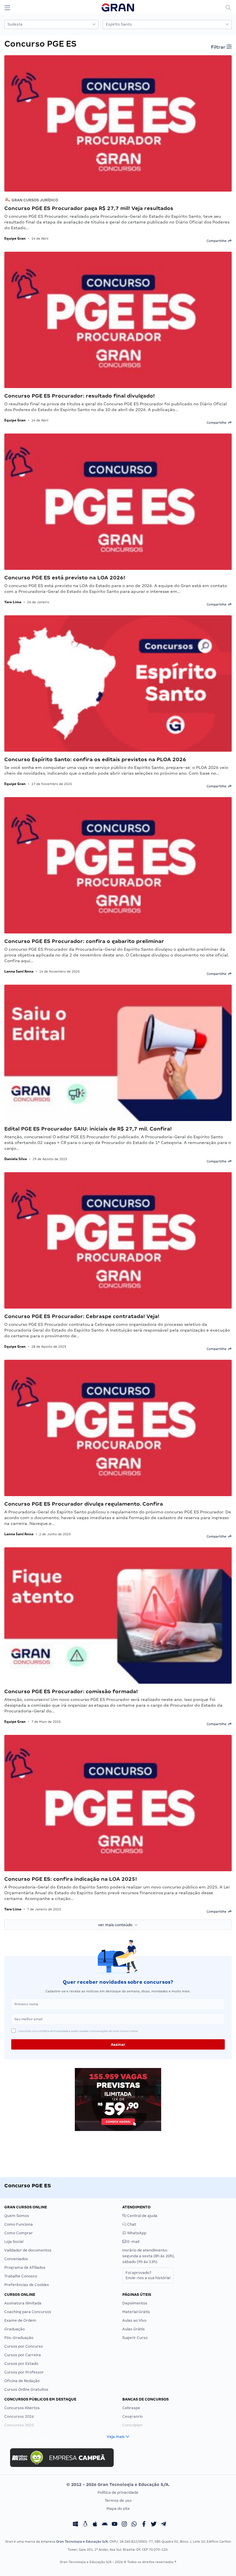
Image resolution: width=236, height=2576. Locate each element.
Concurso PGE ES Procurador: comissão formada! (71, 1691)
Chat (131, 2224)
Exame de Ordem (20, 2320)
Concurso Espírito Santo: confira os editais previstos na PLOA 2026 (95, 759)
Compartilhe (217, 241)
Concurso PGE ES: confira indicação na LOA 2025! (71, 1879)
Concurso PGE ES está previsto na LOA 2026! (65, 577)
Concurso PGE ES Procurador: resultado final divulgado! (80, 396)
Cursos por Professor (24, 2372)
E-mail (133, 2242)
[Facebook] (144, 2525)
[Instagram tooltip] (124, 2525)
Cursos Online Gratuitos (26, 2389)
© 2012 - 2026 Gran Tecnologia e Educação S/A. (118, 2485)
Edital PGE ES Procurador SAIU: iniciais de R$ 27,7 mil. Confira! (88, 1129)
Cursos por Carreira (23, 2355)
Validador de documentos (28, 2250)
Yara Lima (13, 602)
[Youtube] (115, 2525)
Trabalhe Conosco (21, 2276)
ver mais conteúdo (116, 1925)
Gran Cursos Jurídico (34, 200)
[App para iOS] (95, 2525)
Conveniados (16, 2259)
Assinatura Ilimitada (23, 2303)
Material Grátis (136, 2312)
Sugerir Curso (135, 2338)
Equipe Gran (15, 238)
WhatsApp (136, 2233)
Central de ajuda (142, 2216)
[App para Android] (105, 2525)
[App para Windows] (75, 2525)
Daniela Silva (16, 1159)
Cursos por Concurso (24, 2346)
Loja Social (14, 2242)
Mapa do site (118, 2509)
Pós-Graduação (19, 2338)
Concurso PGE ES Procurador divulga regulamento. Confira (84, 1504)
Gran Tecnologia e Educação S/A (82, 2541)
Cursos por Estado (21, 2364)
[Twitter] (154, 2525)
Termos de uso (118, 2500)
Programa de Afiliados (25, 2267)
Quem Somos (17, 2216)
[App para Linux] (85, 2525)
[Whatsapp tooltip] (134, 2525)
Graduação (15, 2329)
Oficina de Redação (22, 2381)
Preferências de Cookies (27, 2285)
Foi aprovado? (148, 2275)
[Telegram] (163, 2525)
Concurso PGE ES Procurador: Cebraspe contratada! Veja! (82, 1316)
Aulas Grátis (134, 2329)
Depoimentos (135, 2303)
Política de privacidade (118, 2492)
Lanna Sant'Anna (19, 971)
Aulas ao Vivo (134, 2320)
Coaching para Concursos (28, 2312)
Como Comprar (19, 2233)
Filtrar (219, 47)
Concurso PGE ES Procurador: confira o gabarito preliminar (84, 941)
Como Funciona (19, 2224)
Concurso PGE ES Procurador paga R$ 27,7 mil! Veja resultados (89, 208)
